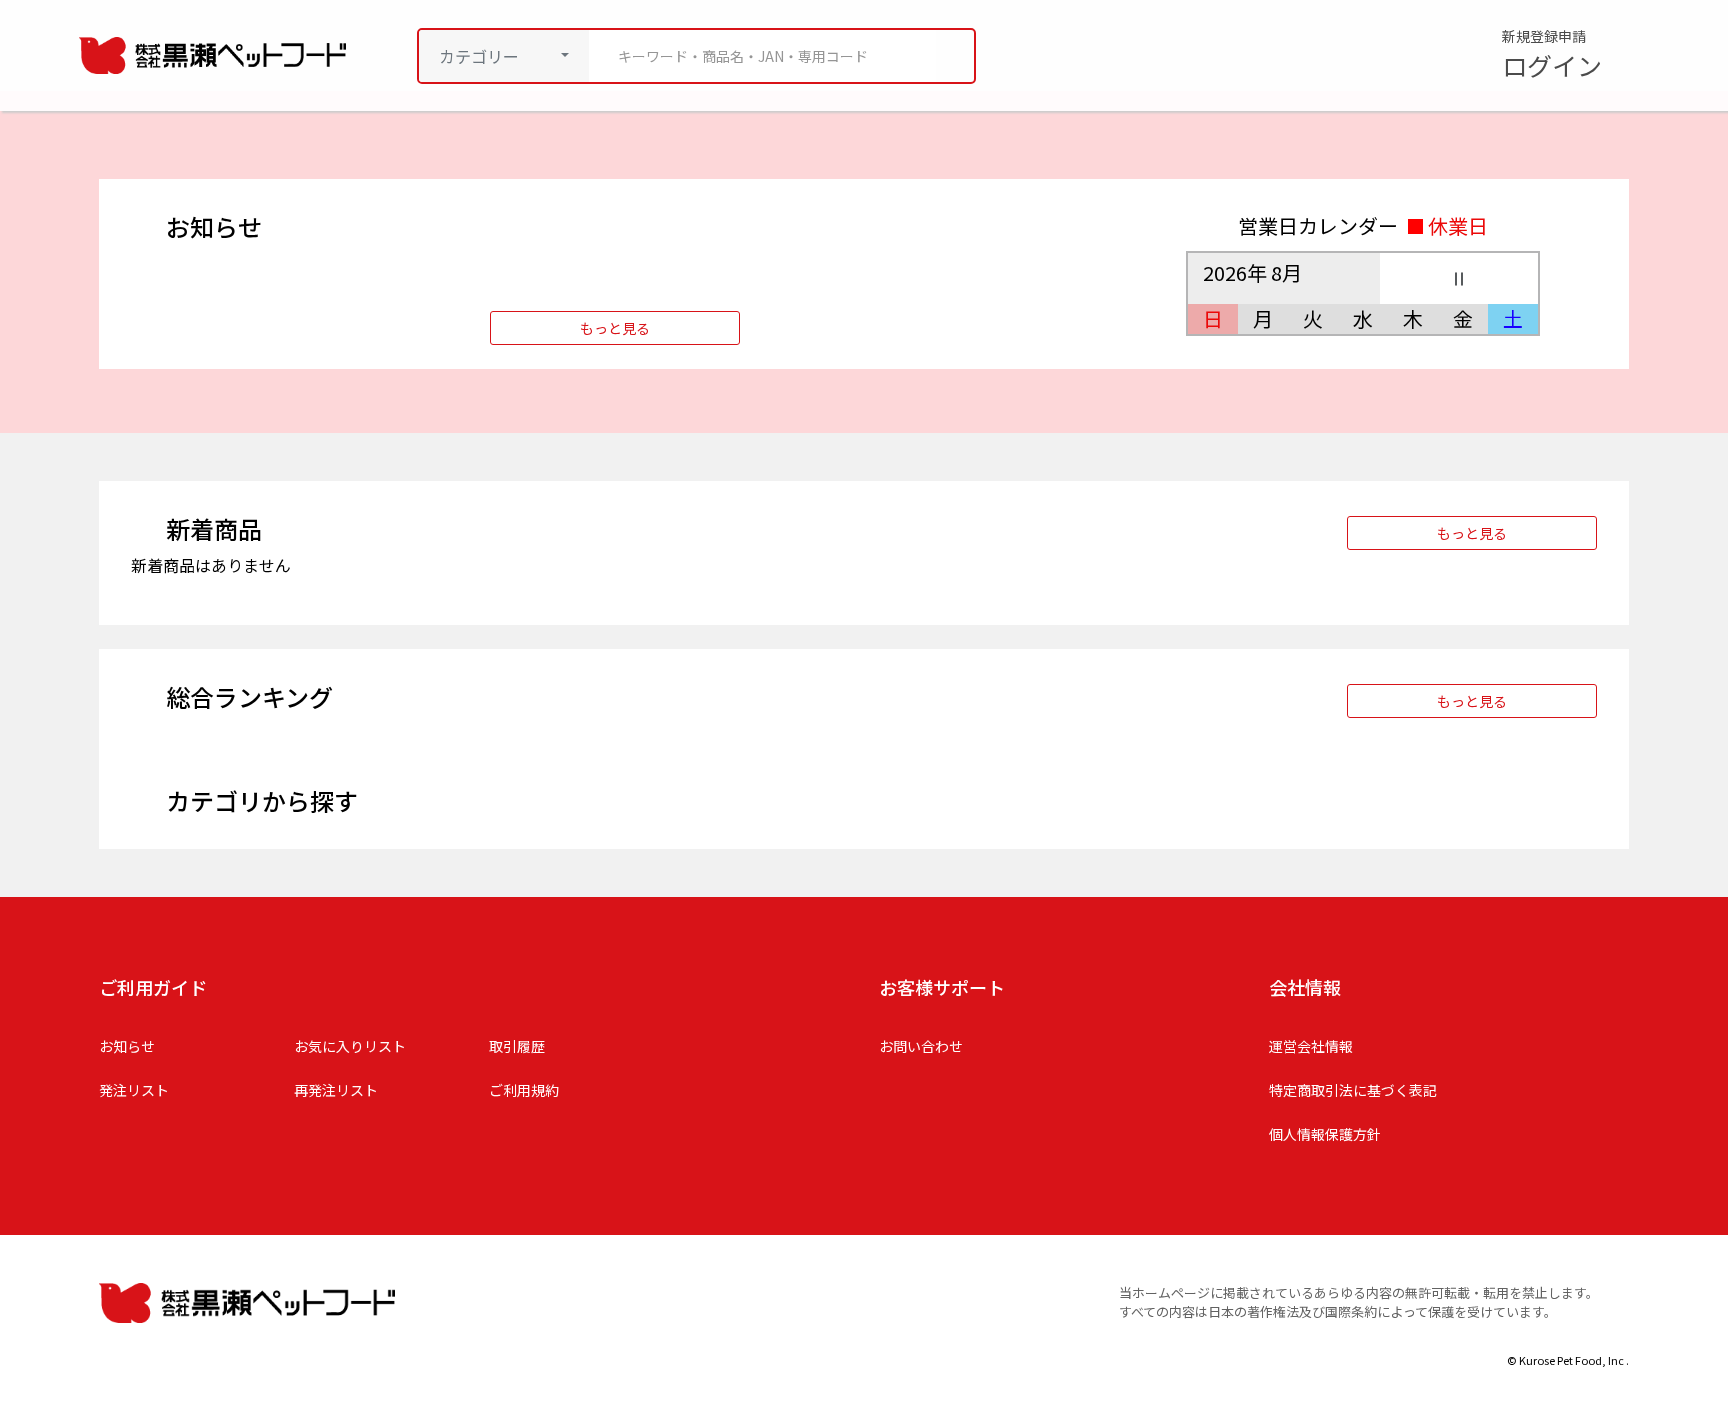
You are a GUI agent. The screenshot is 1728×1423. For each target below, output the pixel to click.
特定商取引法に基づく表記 (1353, 1090)
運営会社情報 (1311, 1046)
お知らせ (127, 1046)
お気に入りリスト (350, 1046)
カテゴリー (479, 56)
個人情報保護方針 (1325, 1134)
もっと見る (615, 328)
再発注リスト (336, 1090)
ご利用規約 (524, 1090)
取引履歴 (517, 1046)
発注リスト (134, 1090)
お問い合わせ (921, 1046)
